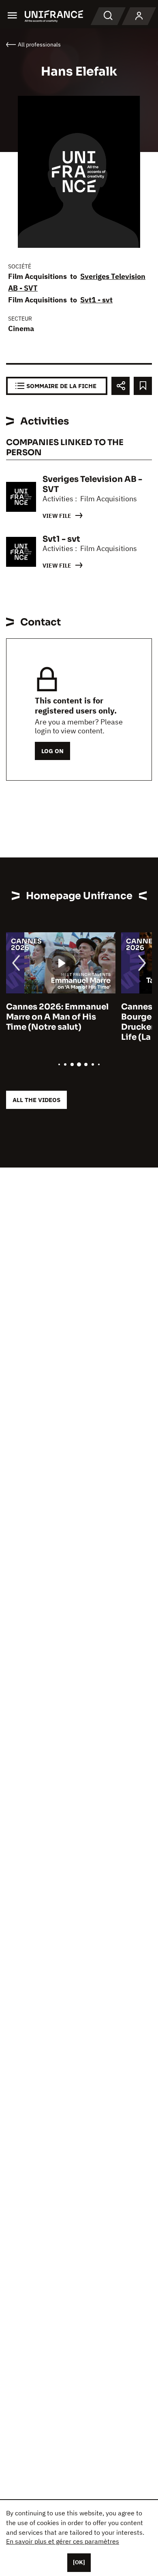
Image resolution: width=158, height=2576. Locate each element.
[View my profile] (139, 16)
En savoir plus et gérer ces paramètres (63, 2541)
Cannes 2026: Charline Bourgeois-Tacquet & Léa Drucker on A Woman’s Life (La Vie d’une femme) (100, 1022)
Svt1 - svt (96, 300)
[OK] (79, 2562)
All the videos (36, 1100)
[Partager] (121, 386)
